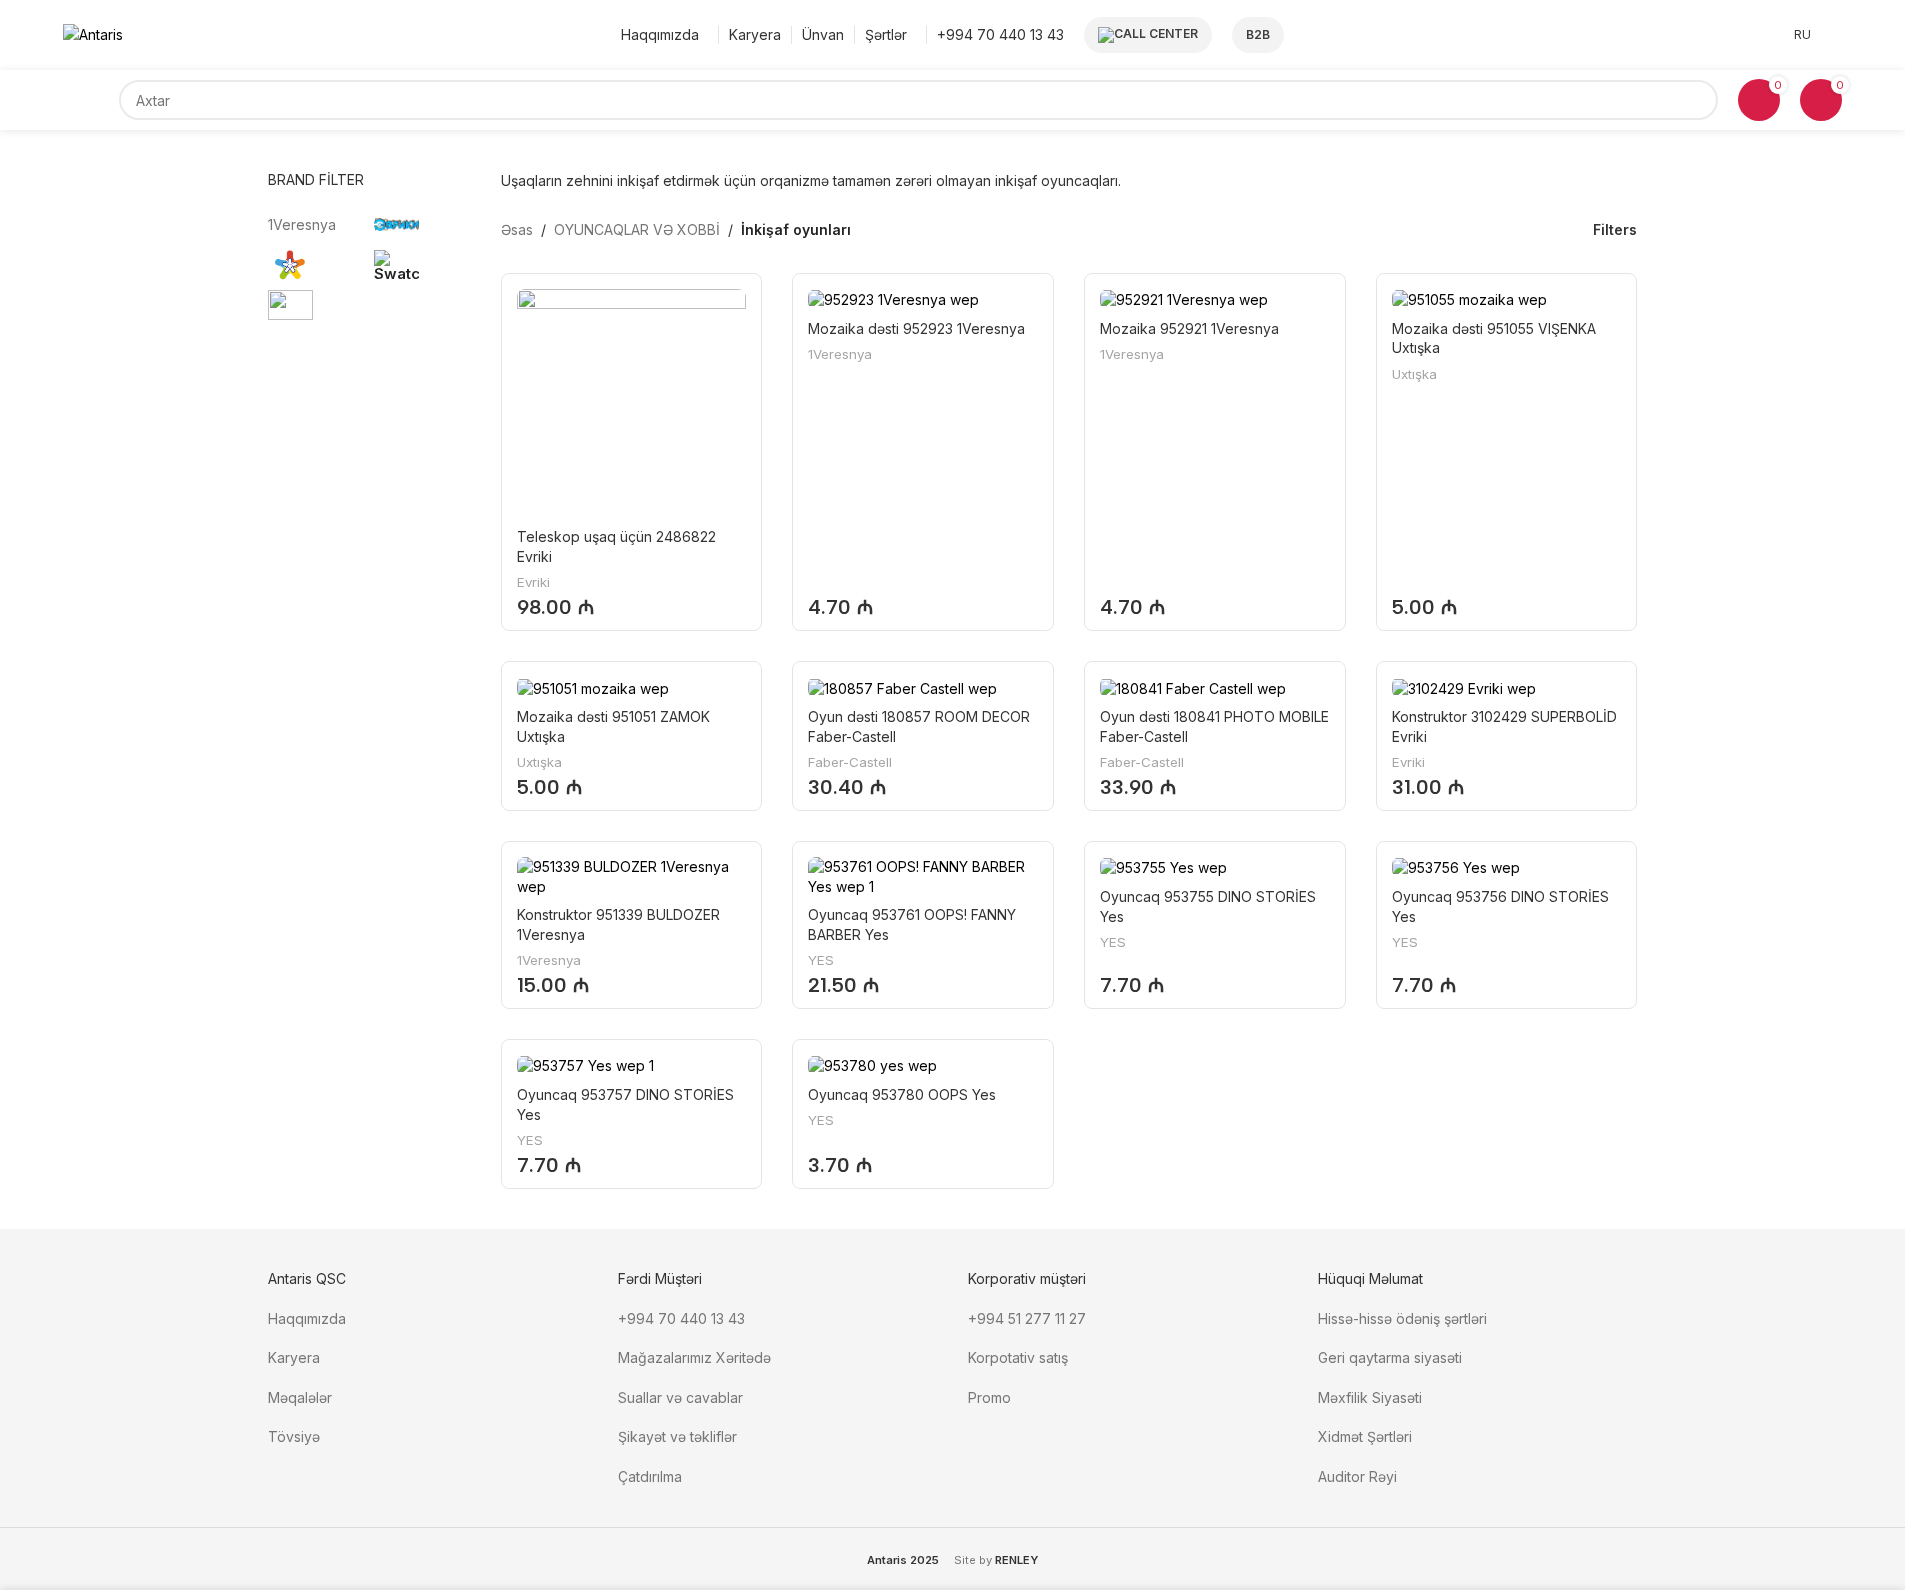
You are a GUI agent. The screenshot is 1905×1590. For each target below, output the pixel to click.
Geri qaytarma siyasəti (1390, 1357)
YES (821, 960)
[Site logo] (93, 33)
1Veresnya (840, 354)
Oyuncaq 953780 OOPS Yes (902, 1094)
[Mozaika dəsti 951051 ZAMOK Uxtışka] (632, 687)
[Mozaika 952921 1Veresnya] (1215, 299)
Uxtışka (1414, 374)
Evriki (533, 582)
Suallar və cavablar (680, 1397)
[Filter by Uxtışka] (316, 265)
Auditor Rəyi (1357, 1476)
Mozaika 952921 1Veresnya (1189, 328)
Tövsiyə (294, 1436)
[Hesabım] (1836, 35)
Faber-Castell (850, 762)
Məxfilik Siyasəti (1370, 1397)
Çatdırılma (650, 1476)
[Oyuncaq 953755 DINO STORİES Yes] (1215, 867)
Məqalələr (300, 1397)
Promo (989, 1397)
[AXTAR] (1698, 100)
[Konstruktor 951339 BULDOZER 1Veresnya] (632, 876)
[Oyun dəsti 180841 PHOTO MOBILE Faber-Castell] (1215, 687)
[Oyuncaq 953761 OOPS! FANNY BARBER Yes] (923, 876)
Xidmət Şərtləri (1367, 1436)
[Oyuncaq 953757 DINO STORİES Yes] (632, 1065)
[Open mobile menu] (91, 100)
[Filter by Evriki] (422, 225)
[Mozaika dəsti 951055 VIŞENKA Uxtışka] (1507, 299)
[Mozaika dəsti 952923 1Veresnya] (923, 299)
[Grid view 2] (1473, 229)
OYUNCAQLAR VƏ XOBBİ (637, 229)
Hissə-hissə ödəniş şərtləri (1402, 1318)
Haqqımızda (307, 1318)
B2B (1258, 34)
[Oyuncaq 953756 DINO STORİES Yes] (1507, 867)
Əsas (517, 229)
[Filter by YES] (422, 265)
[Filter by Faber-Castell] (316, 305)
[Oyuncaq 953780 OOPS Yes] (923, 1065)
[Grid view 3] (1505, 229)
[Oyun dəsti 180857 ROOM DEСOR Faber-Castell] (923, 687)
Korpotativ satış (1018, 1357)
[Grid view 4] (1536, 229)
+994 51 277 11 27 (1027, 1318)
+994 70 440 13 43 (681, 1318)
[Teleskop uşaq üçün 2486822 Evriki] (632, 404)
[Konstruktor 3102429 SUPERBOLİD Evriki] (1507, 687)
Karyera (294, 1357)
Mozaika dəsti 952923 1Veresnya (916, 328)
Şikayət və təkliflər (677, 1436)
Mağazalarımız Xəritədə (694, 1357)
